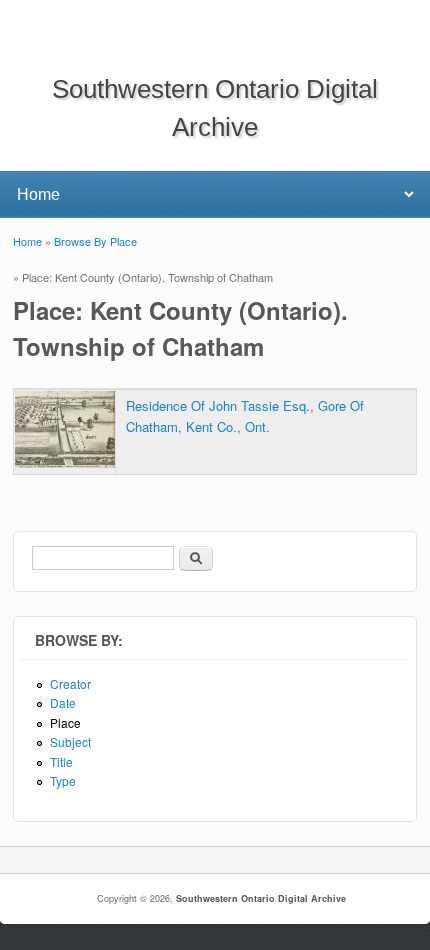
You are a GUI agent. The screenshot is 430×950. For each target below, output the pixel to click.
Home (27, 241)
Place (65, 722)
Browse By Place (95, 241)
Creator (70, 683)
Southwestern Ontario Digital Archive (261, 898)
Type (63, 780)
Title (61, 761)
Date (63, 702)
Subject (70, 741)
